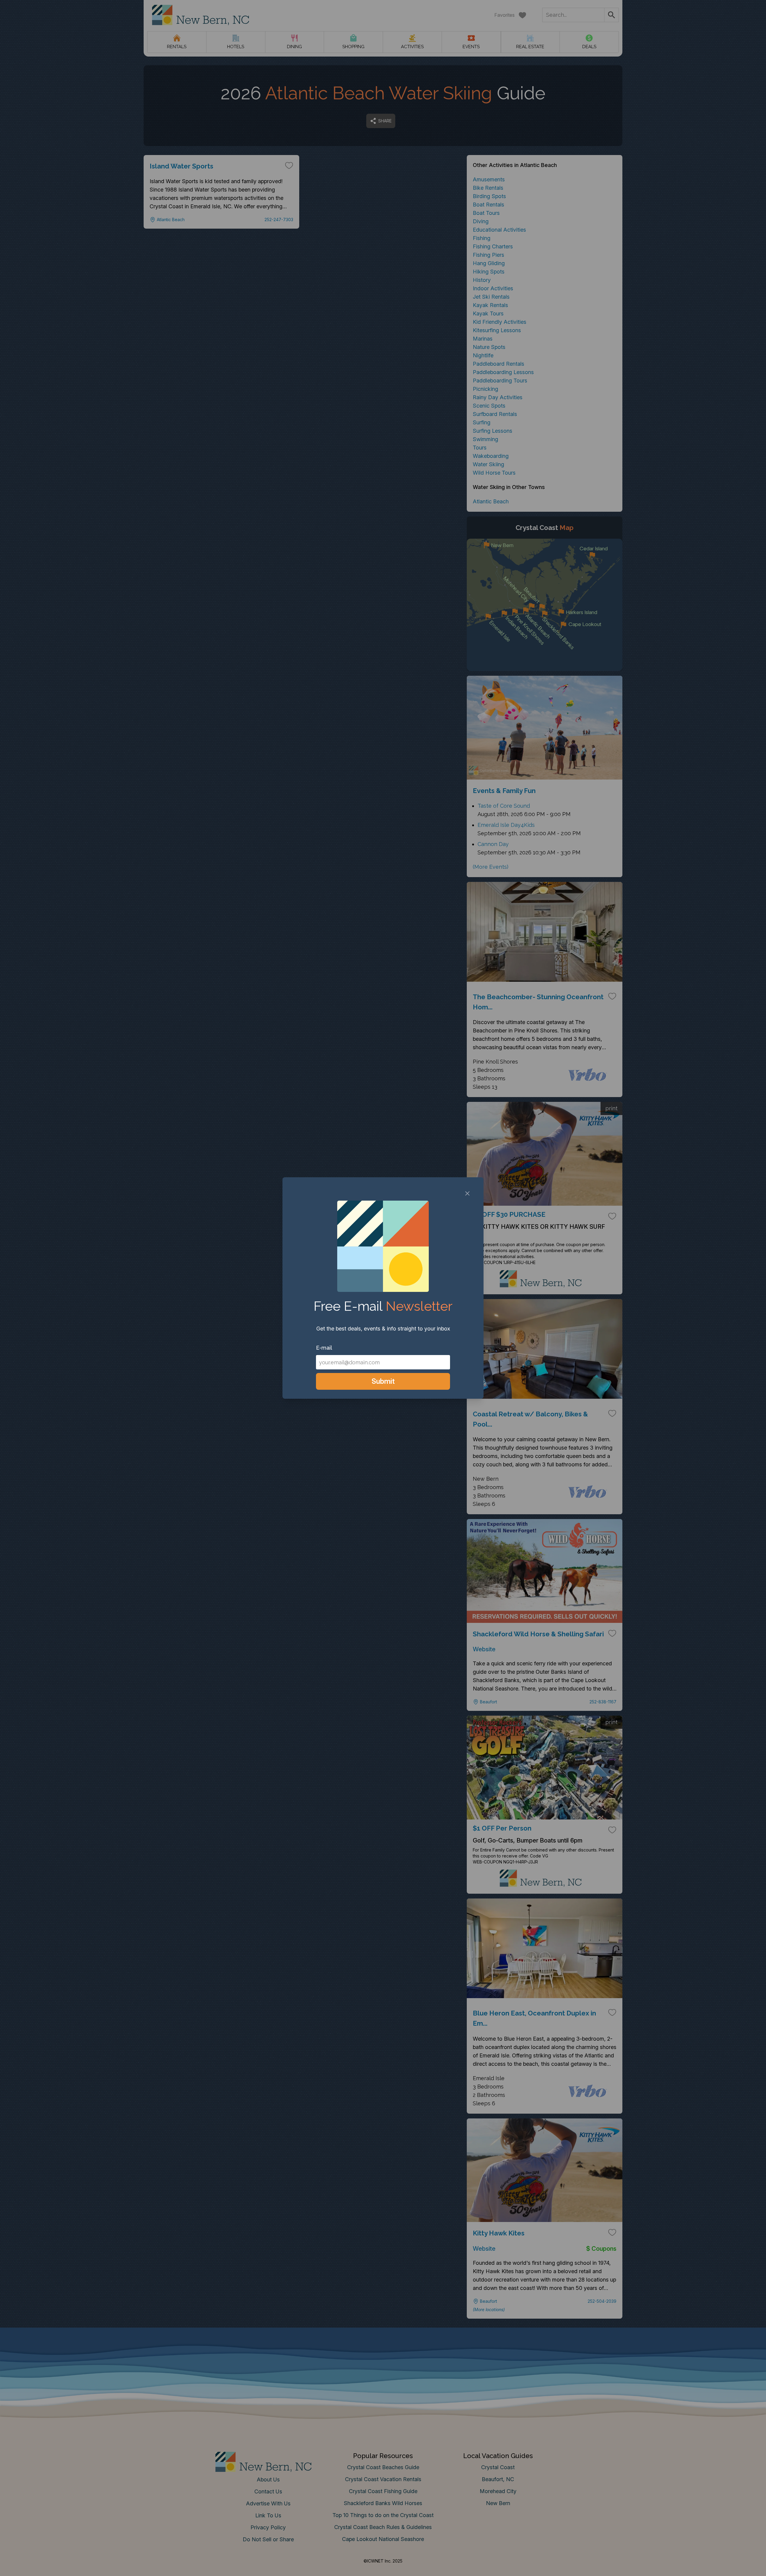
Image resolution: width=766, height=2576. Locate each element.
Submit (383, 1381)
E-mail (324, 1348)
